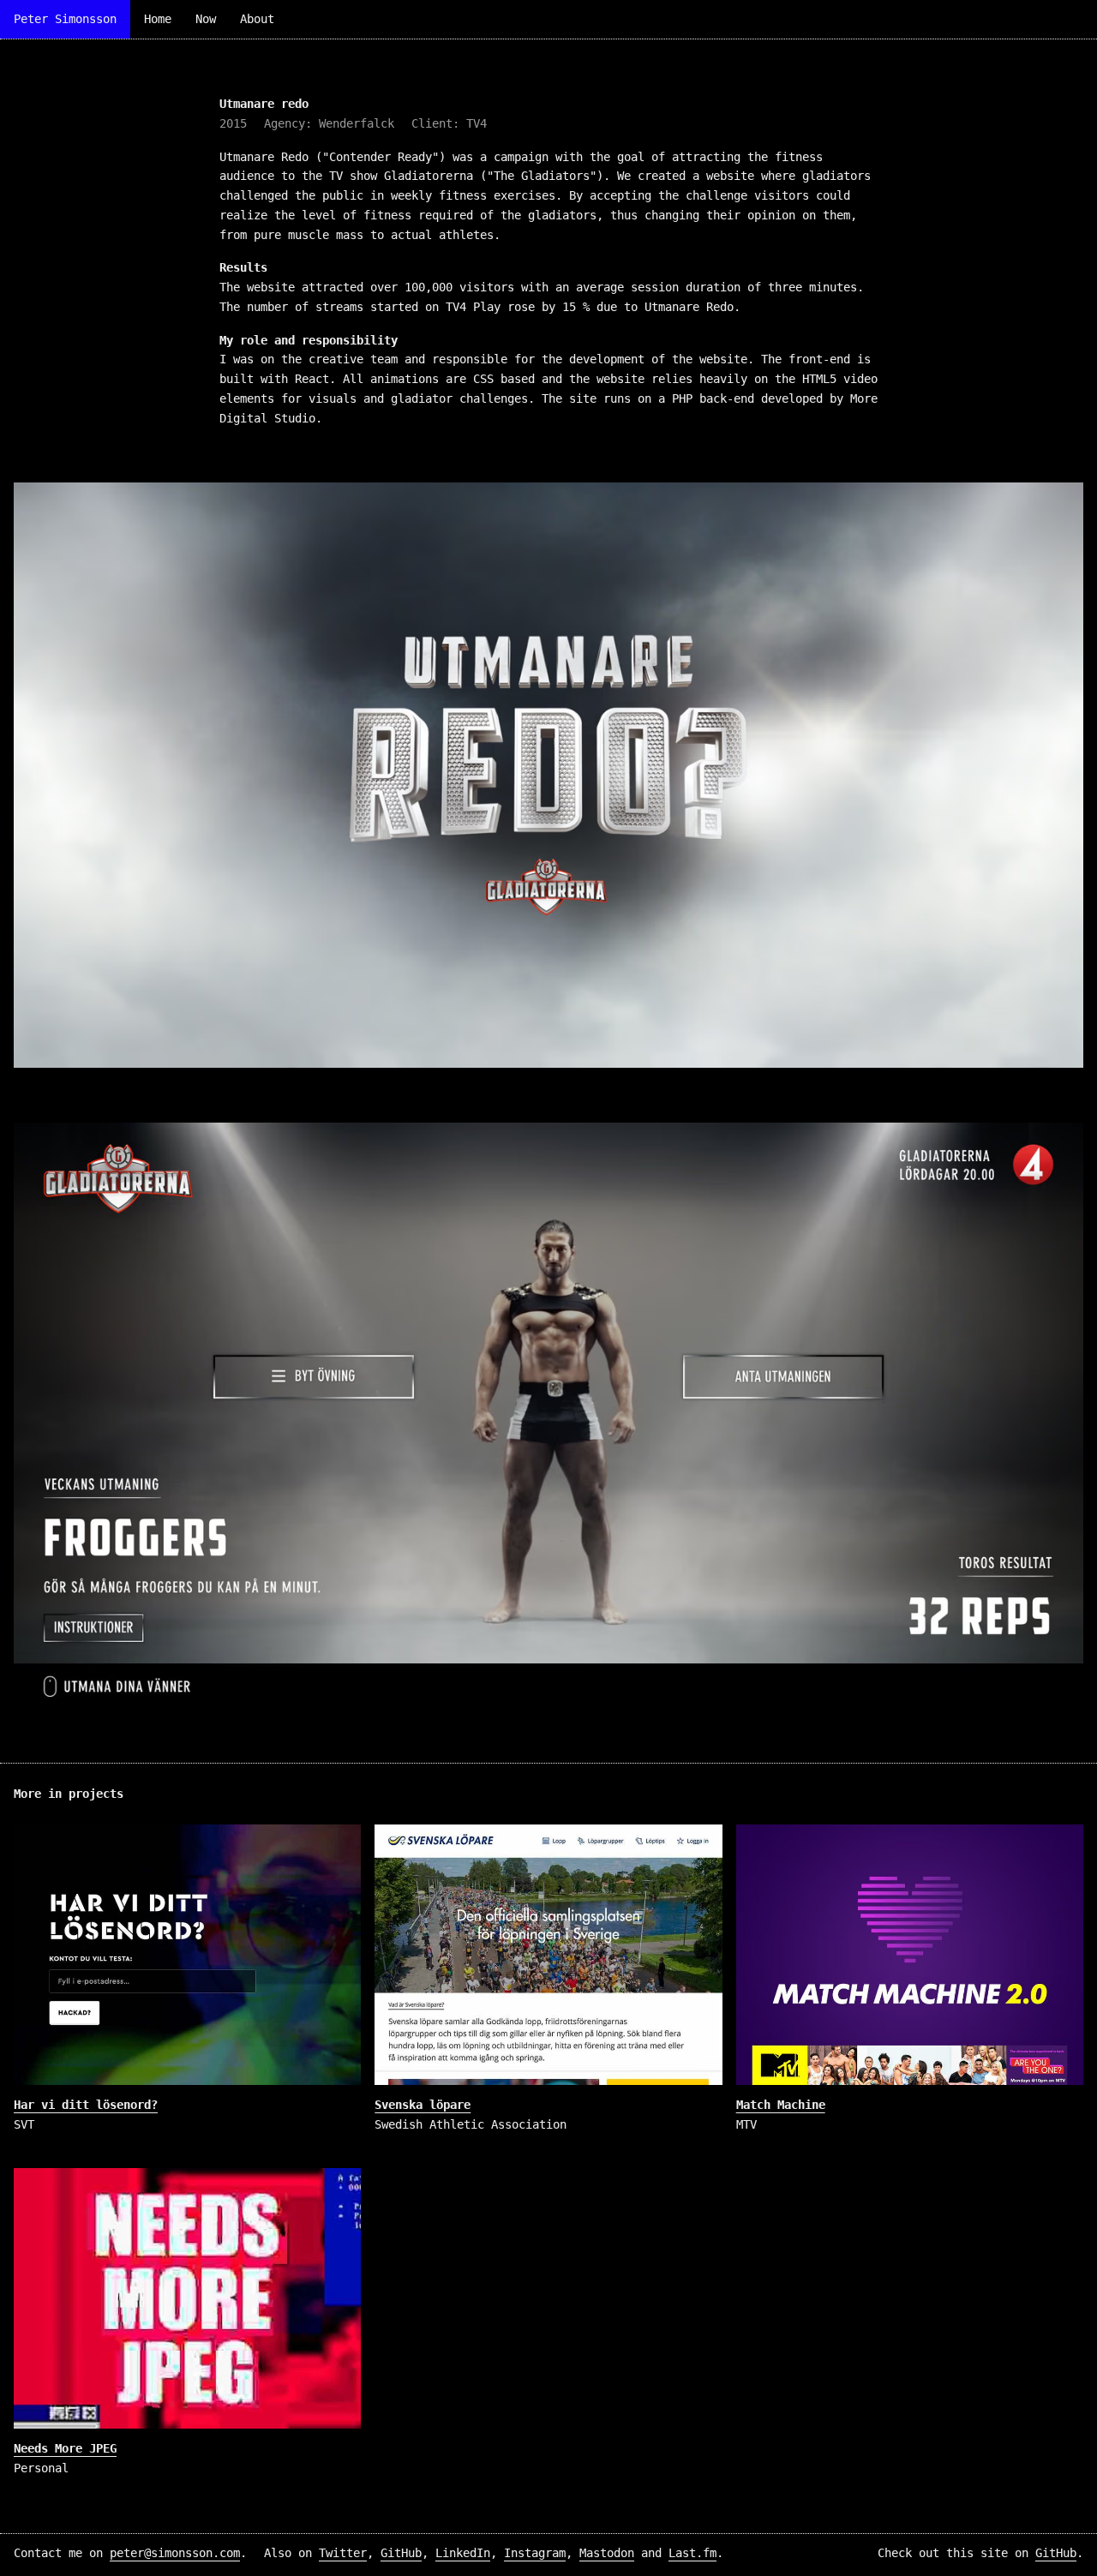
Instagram (535, 2553)
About (257, 19)
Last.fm (692, 2553)
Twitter (343, 2553)
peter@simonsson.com (175, 2553)
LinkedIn (463, 2553)
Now (206, 19)
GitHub (401, 2553)
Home (158, 19)
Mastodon (607, 2553)
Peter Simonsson (65, 19)
